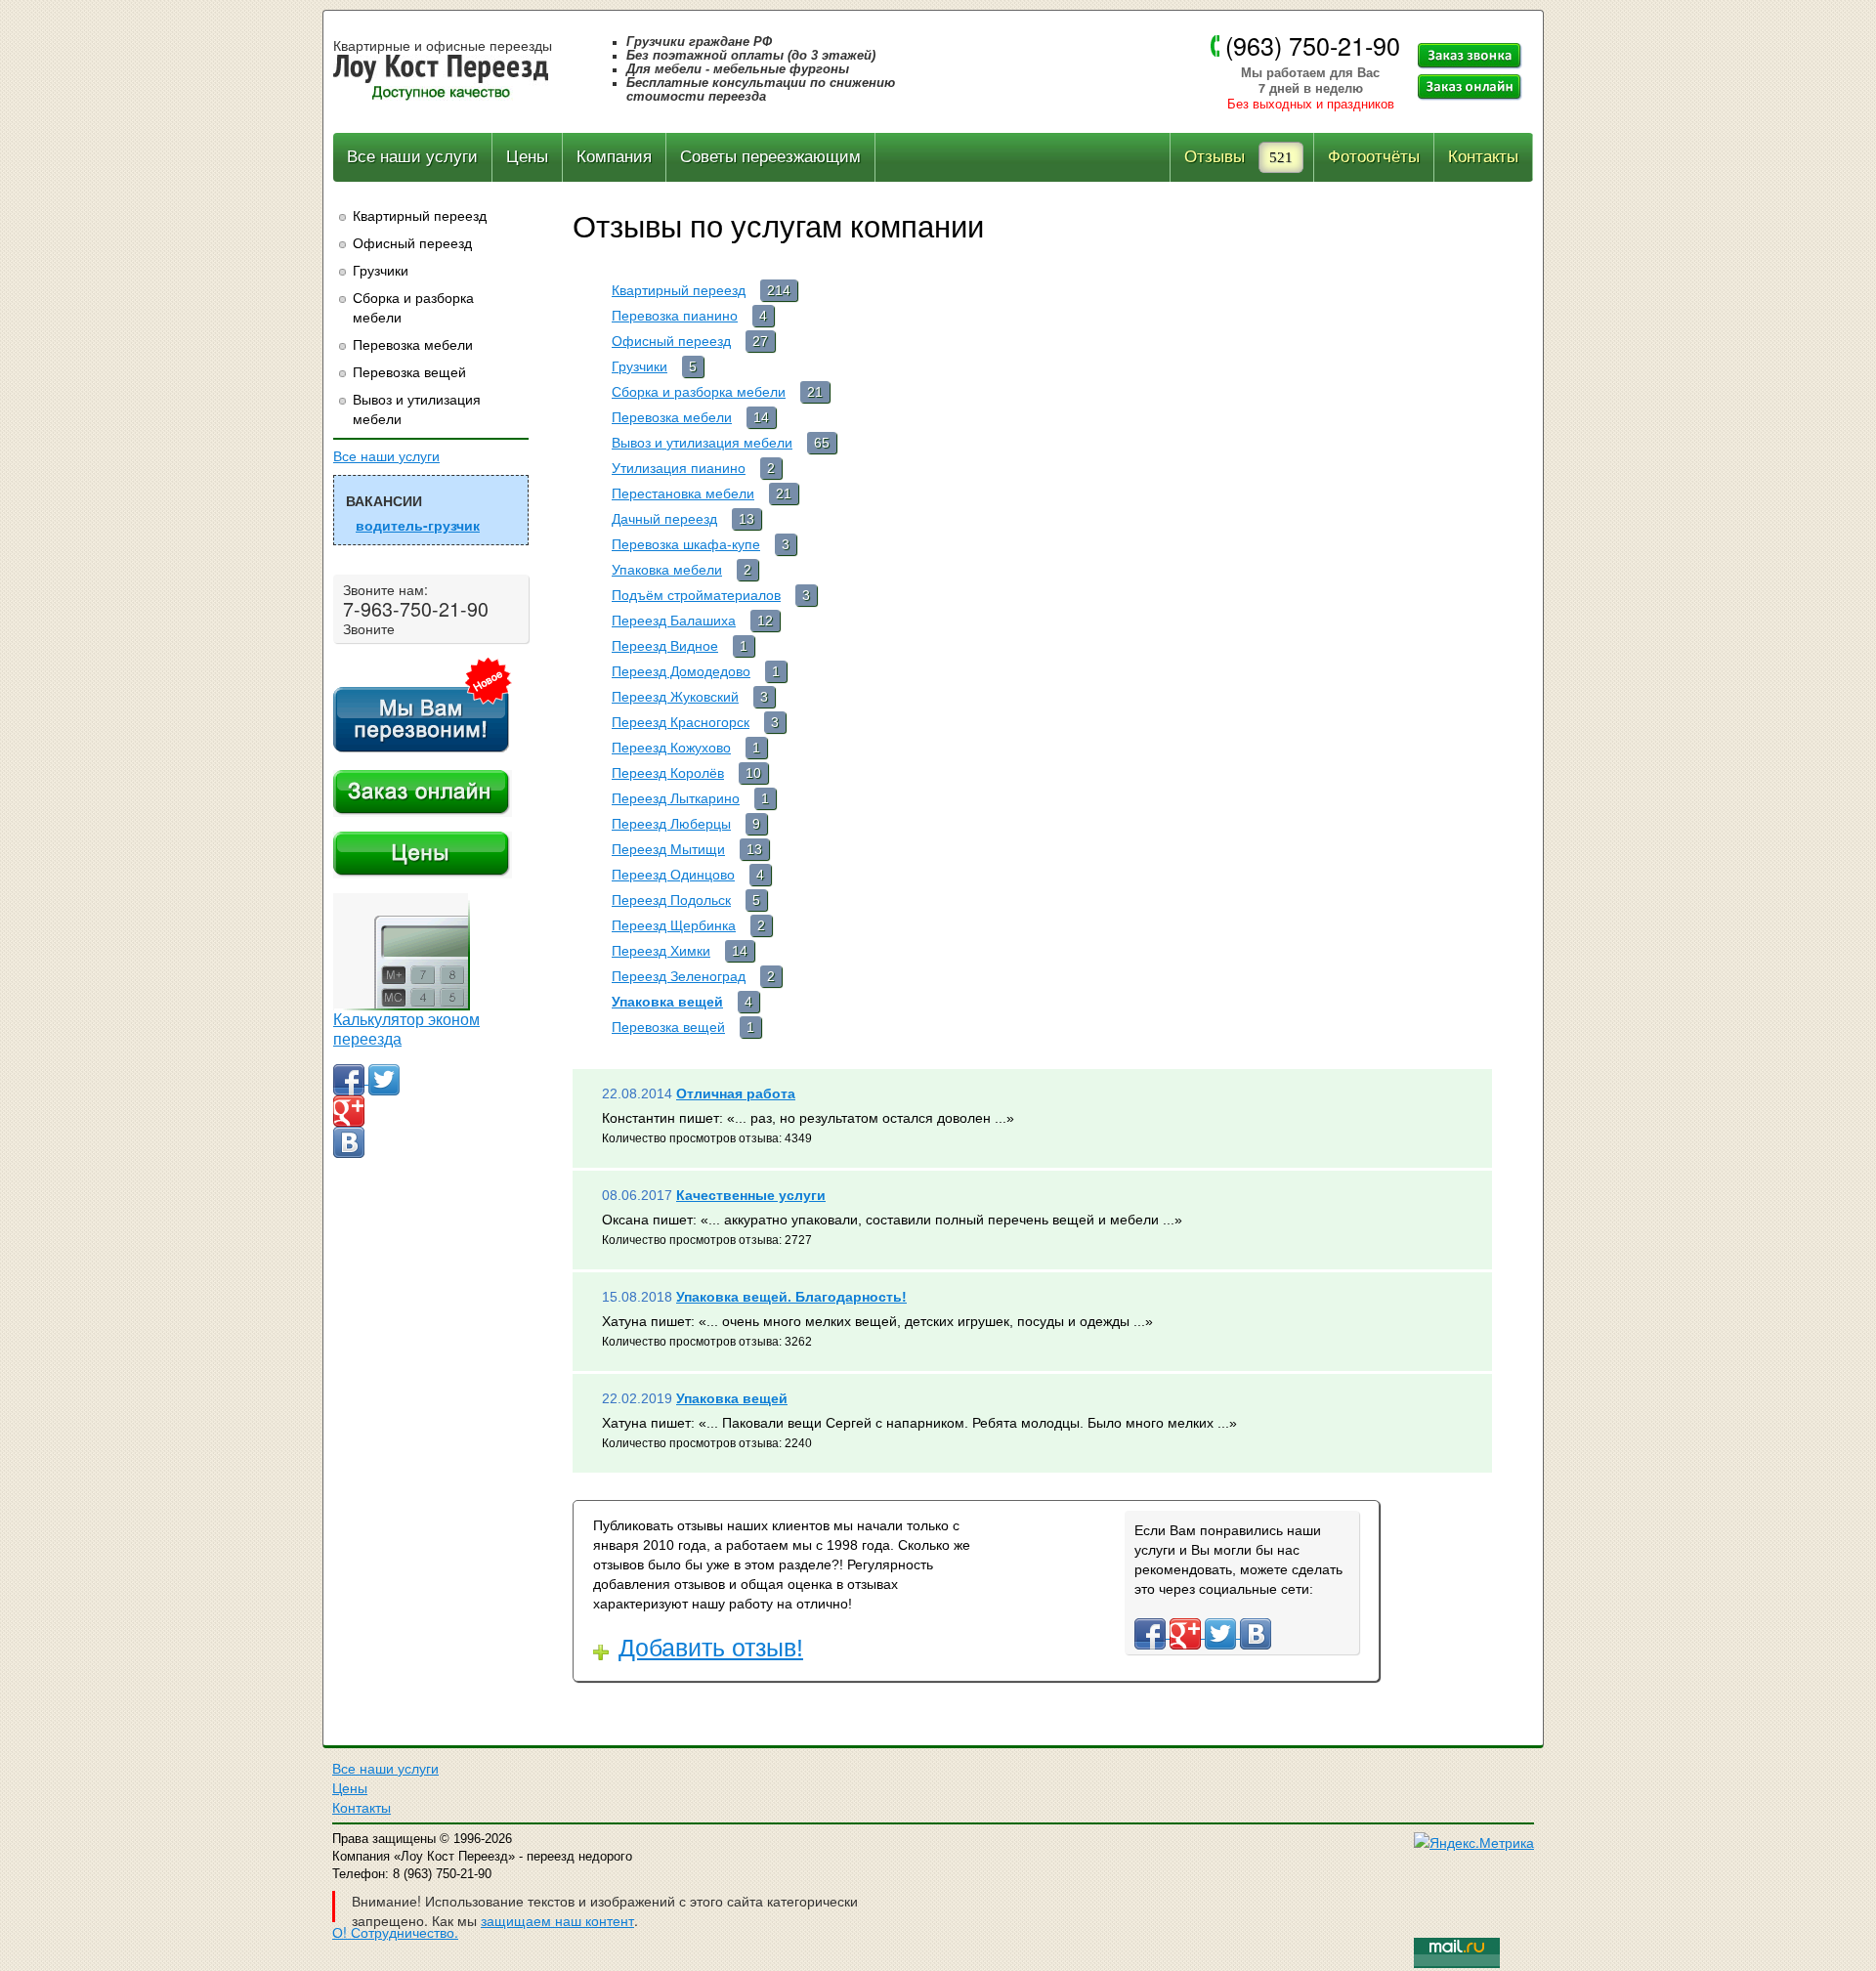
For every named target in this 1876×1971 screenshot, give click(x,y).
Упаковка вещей (667, 1002)
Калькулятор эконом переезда (406, 1029)
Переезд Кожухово (671, 748)
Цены (527, 157)
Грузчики (381, 270)
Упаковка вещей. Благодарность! (791, 1297)
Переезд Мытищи (668, 849)
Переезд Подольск (671, 900)
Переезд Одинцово (673, 875)
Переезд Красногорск (681, 722)
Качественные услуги (751, 1195)
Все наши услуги (412, 157)
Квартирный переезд (420, 215)
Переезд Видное (665, 646)
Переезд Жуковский (675, 697)
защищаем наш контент (557, 1920)
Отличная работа (736, 1093)
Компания (614, 157)
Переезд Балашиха (674, 621)
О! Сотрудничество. (395, 1932)
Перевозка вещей (409, 371)
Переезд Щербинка (674, 925)
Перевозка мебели (413, 344)
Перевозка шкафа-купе (686, 544)
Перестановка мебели (683, 493)
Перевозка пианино (675, 316)
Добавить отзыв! (711, 1648)
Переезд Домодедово (681, 671)
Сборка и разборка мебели (413, 307)
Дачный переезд (664, 519)
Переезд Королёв (668, 773)
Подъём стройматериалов (696, 595)
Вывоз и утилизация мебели (417, 408)
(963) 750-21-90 (1313, 45)
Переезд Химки (661, 951)
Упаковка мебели (667, 570)
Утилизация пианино (679, 468)
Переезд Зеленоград (679, 976)
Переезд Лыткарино (676, 798)
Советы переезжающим (770, 157)
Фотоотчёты (1374, 157)
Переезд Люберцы (671, 824)
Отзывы (1215, 157)
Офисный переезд (412, 242)
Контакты (1483, 157)
